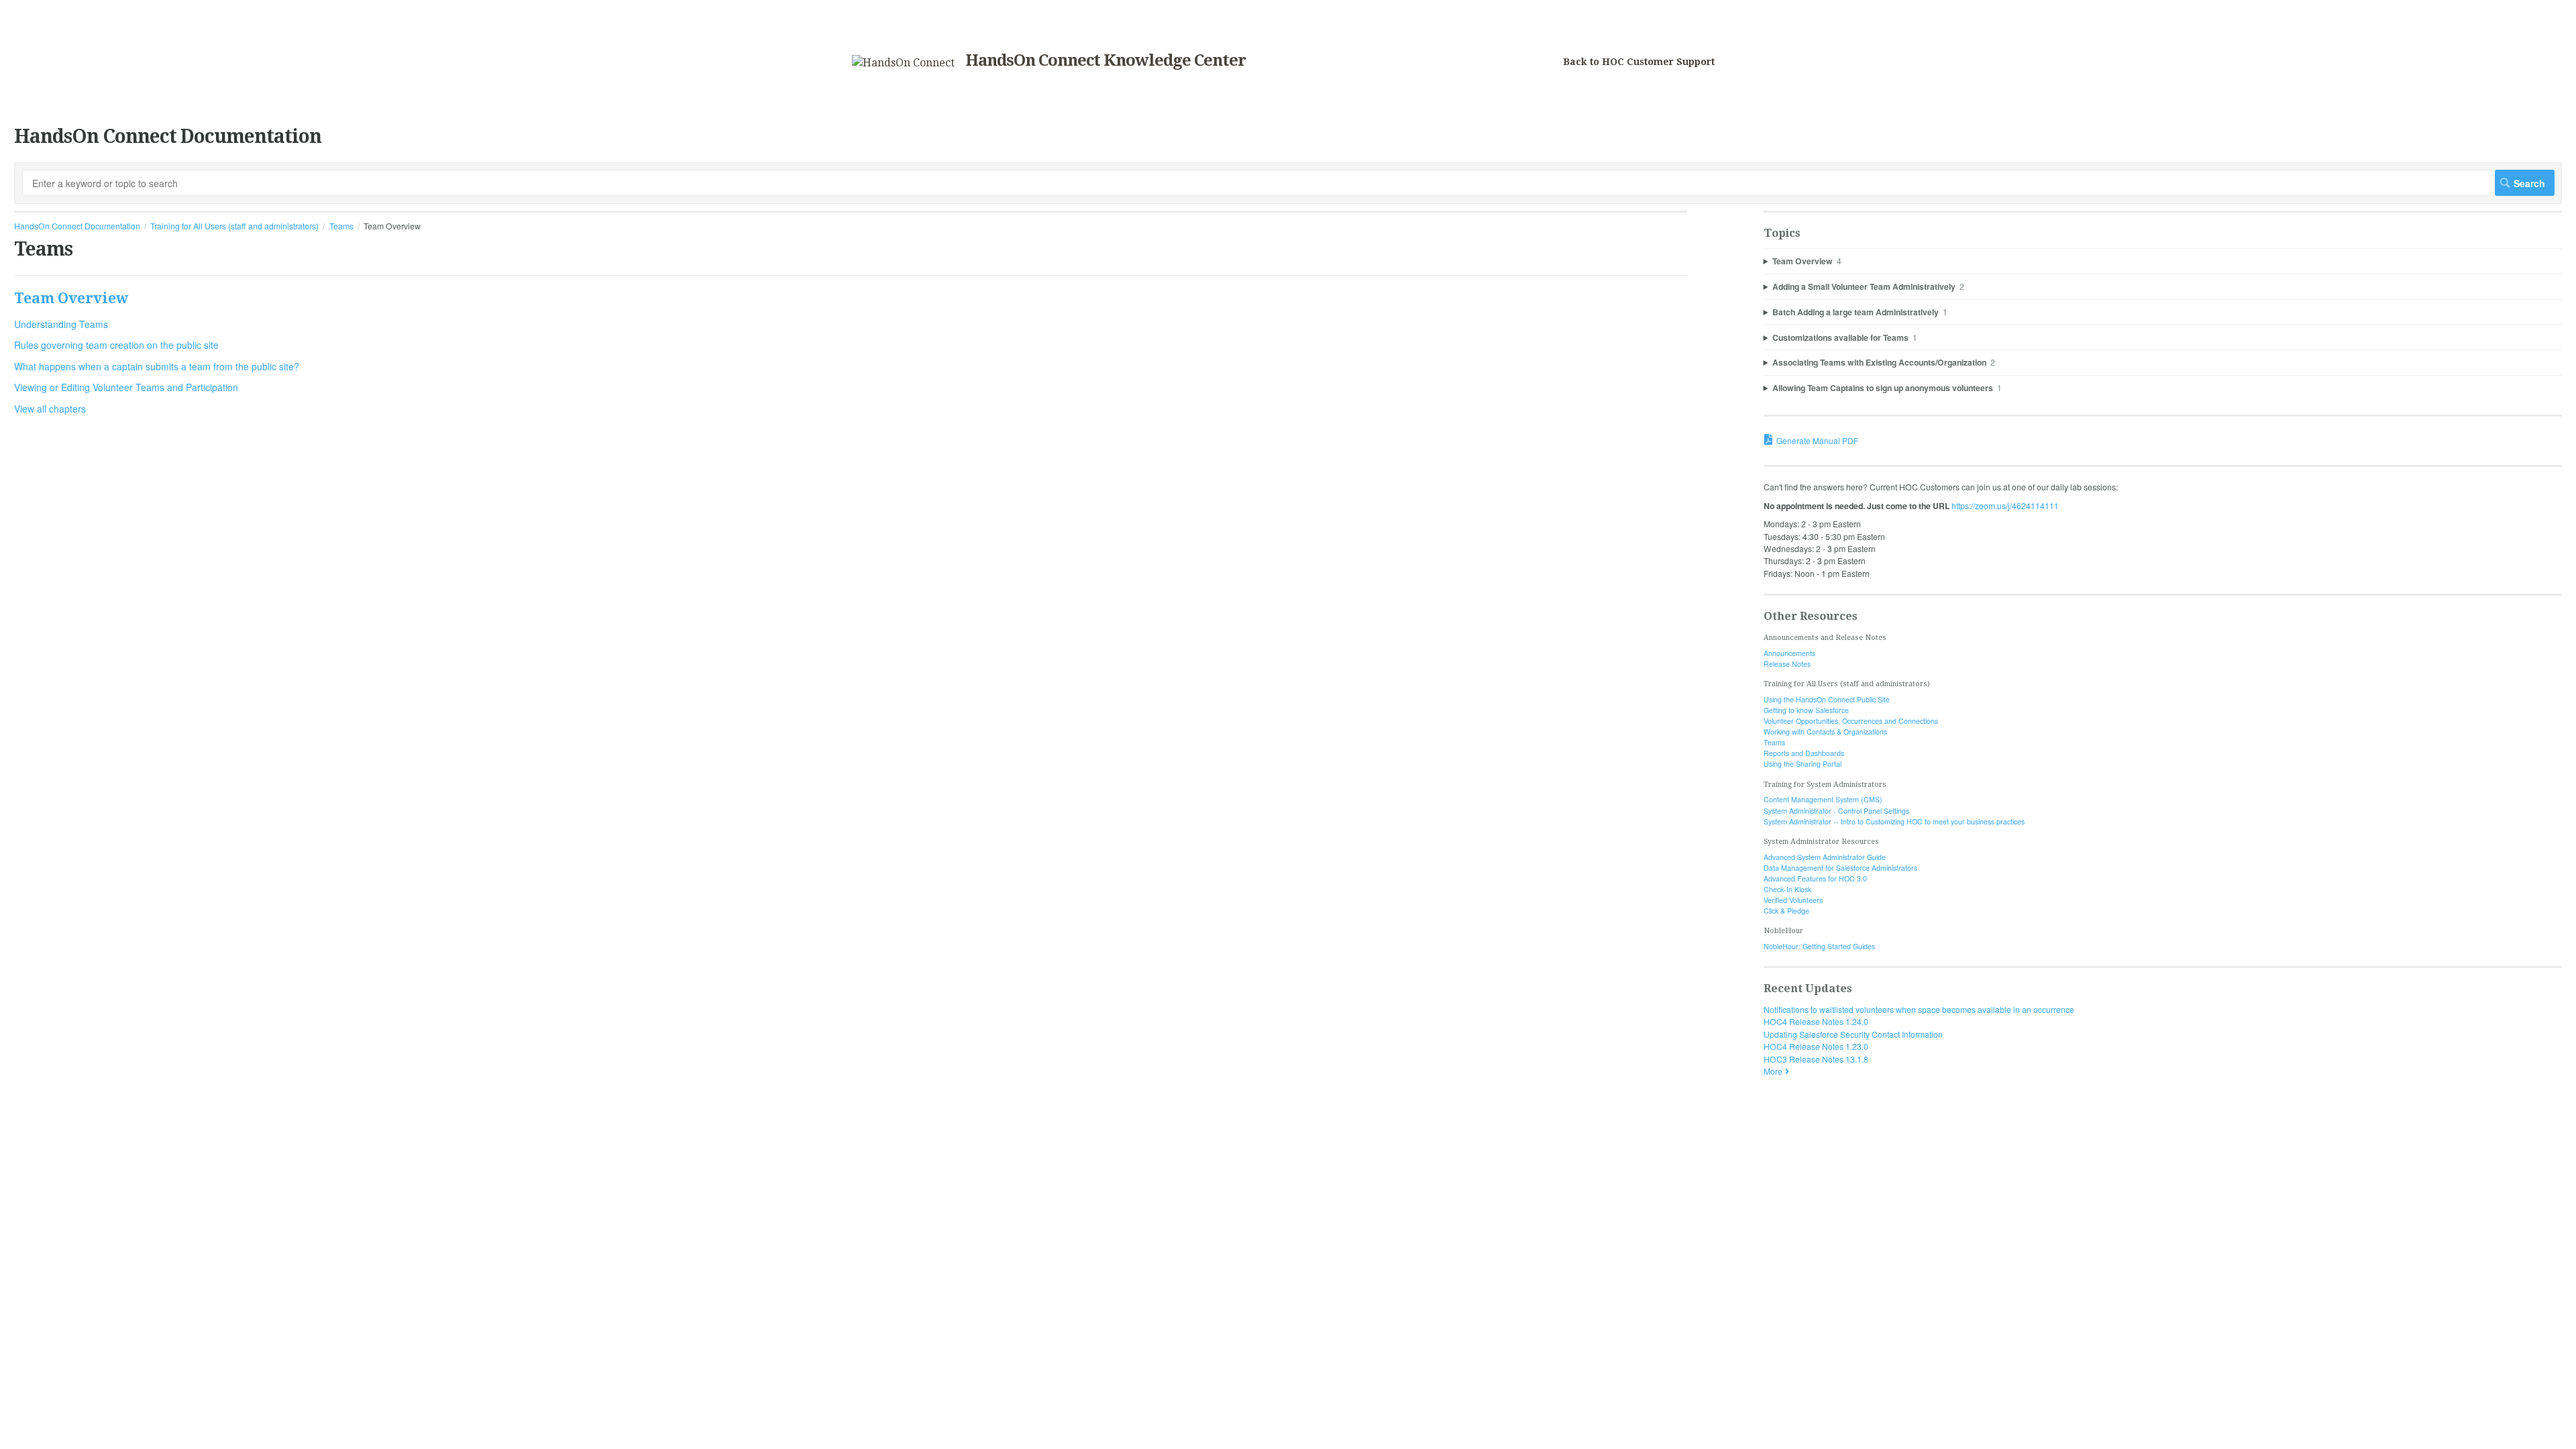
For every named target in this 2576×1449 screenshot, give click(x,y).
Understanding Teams (61, 324)
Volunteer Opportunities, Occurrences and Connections (1851, 721)
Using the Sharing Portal (1803, 764)
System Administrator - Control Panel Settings (1836, 811)
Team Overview (71, 298)
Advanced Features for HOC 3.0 (1815, 878)
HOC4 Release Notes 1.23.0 (1816, 1046)
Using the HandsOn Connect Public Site (1827, 699)
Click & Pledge (1786, 911)
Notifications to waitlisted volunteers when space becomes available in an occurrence (1919, 1009)
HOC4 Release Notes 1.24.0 (1816, 1021)
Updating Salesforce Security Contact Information (1853, 1034)
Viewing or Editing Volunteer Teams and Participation (126, 387)
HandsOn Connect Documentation (77, 226)
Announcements (1789, 653)
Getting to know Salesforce (1806, 710)
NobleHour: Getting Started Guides (1819, 946)
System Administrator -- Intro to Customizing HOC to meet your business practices (1894, 821)
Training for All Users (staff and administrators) (234, 226)
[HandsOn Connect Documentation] (903, 63)
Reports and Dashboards (1804, 753)
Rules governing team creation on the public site (116, 345)
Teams (341, 226)
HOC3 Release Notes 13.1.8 (1816, 1059)
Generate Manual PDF (1817, 440)
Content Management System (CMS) (1823, 799)
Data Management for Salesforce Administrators (1840, 868)
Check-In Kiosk (1787, 889)
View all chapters (50, 409)
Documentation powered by (65, 1123)
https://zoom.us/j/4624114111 (2005, 505)
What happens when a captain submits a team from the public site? (157, 366)
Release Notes (1787, 664)
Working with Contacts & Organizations (1825, 732)
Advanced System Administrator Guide (1825, 857)
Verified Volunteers (1793, 900)
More (1773, 1071)
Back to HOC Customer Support (1639, 62)
